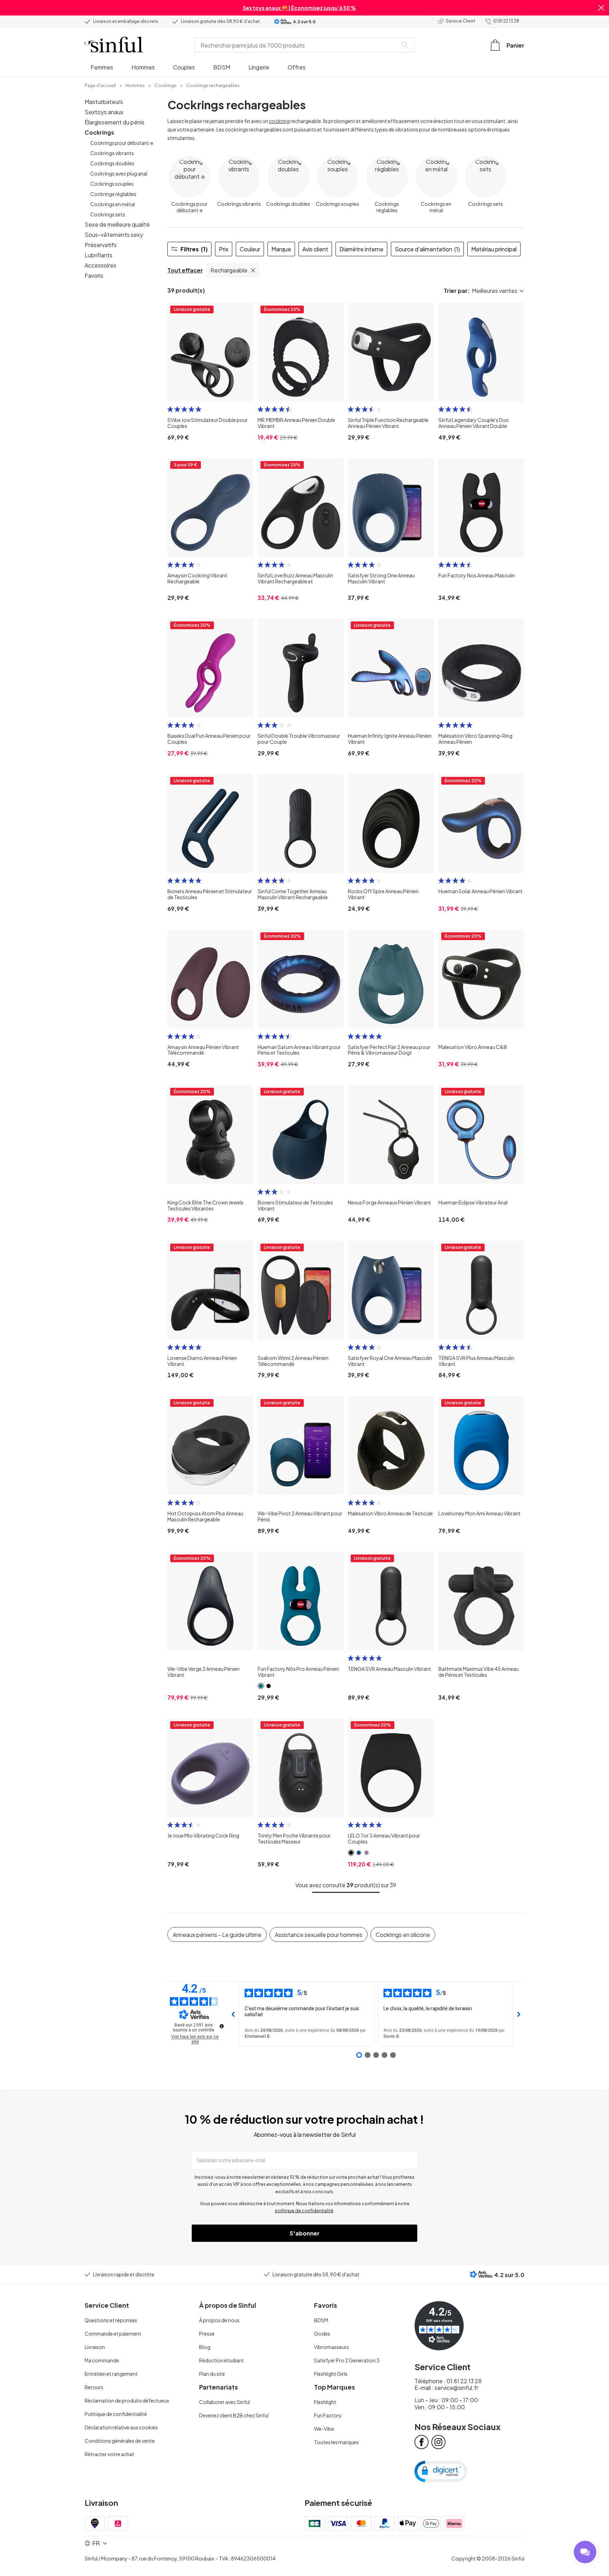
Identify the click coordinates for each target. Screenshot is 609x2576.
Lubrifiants (99, 255)
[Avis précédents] (233, 2014)
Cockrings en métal (113, 204)
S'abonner (305, 2233)
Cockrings (99, 132)
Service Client (460, 21)
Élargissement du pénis (115, 122)
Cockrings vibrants (112, 153)
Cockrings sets (108, 214)
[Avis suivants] (519, 2014)
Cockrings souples (112, 184)
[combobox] (297, 45)
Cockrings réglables (113, 194)
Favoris (94, 275)
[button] (601, 8)
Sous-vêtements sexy (114, 235)
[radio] (170, 409)
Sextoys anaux (104, 112)
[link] (100, 85)
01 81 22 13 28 (506, 21)
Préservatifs (101, 245)
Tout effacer (185, 270)
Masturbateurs (104, 102)
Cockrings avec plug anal (119, 173)
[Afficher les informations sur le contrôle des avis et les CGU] (222, 2026)
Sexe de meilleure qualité (117, 224)
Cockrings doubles (112, 163)
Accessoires (100, 265)
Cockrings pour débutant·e (122, 143)
